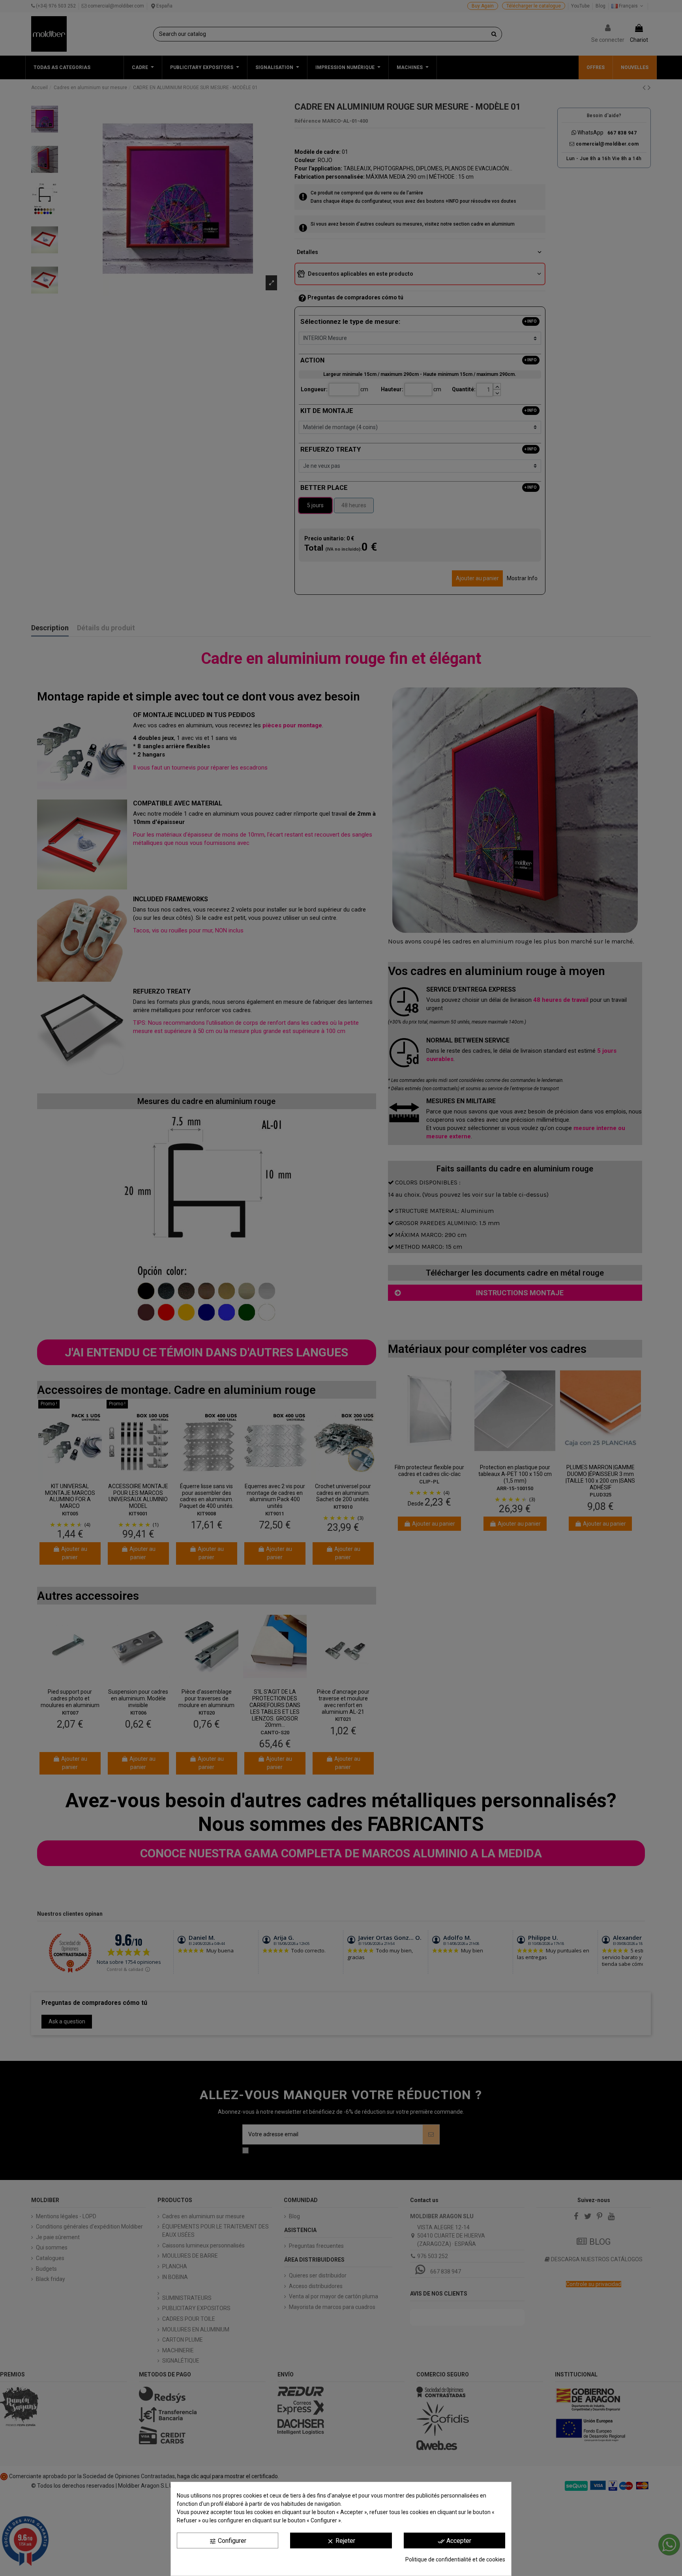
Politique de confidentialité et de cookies (455, 2559)
